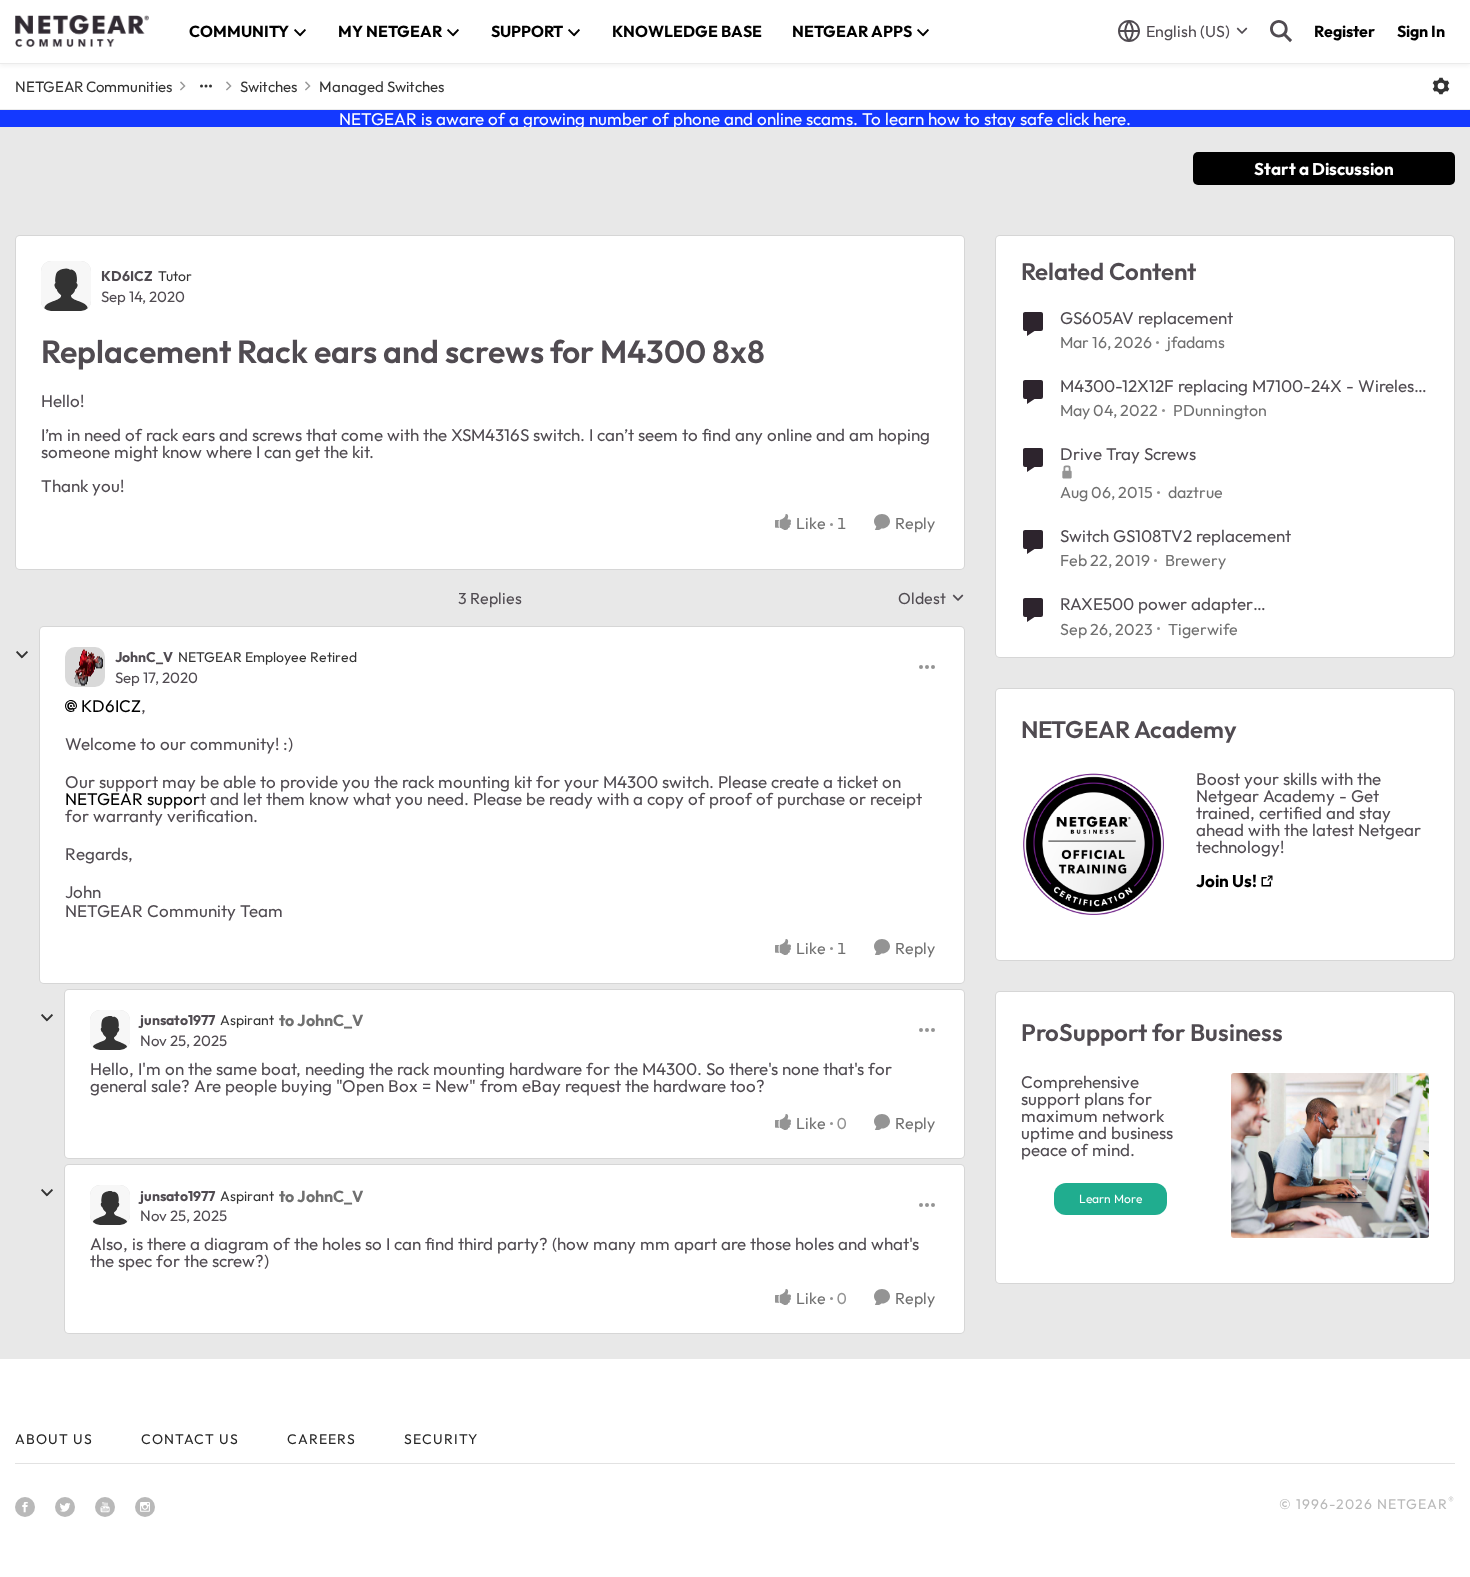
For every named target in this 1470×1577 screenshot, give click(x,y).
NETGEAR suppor (132, 798)
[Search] (1281, 31)
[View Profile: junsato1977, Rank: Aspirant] (110, 1030)
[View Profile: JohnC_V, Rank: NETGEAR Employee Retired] (85, 667)
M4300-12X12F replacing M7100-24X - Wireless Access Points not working (1240, 386)
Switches (268, 86)
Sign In (1421, 31)
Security (441, 1439)
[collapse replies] (22, 655)
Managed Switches (381, 86)
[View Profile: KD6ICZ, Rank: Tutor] (66, 286)
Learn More (1110, 1198)
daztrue (1195, 492)
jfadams (1196, 342)
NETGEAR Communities (93, 86)
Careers (321, 1439)
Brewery (1195, 560)
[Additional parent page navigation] (206, 86)
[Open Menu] (1441, 86)
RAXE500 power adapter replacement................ (1156, 604)
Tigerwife (1203, 629)
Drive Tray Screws (1128, 453)
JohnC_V (144, 657)
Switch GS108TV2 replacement (1175, 535)
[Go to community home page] (82, 31)
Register (1344, 31)
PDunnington (1220, 410)
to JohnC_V (321, 1020)
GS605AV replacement (1146, 317)
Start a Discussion (1324, 168)
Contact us (190, 1439)
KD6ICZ (127, 276)
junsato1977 (177, 1020)
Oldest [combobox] (931, 598)
